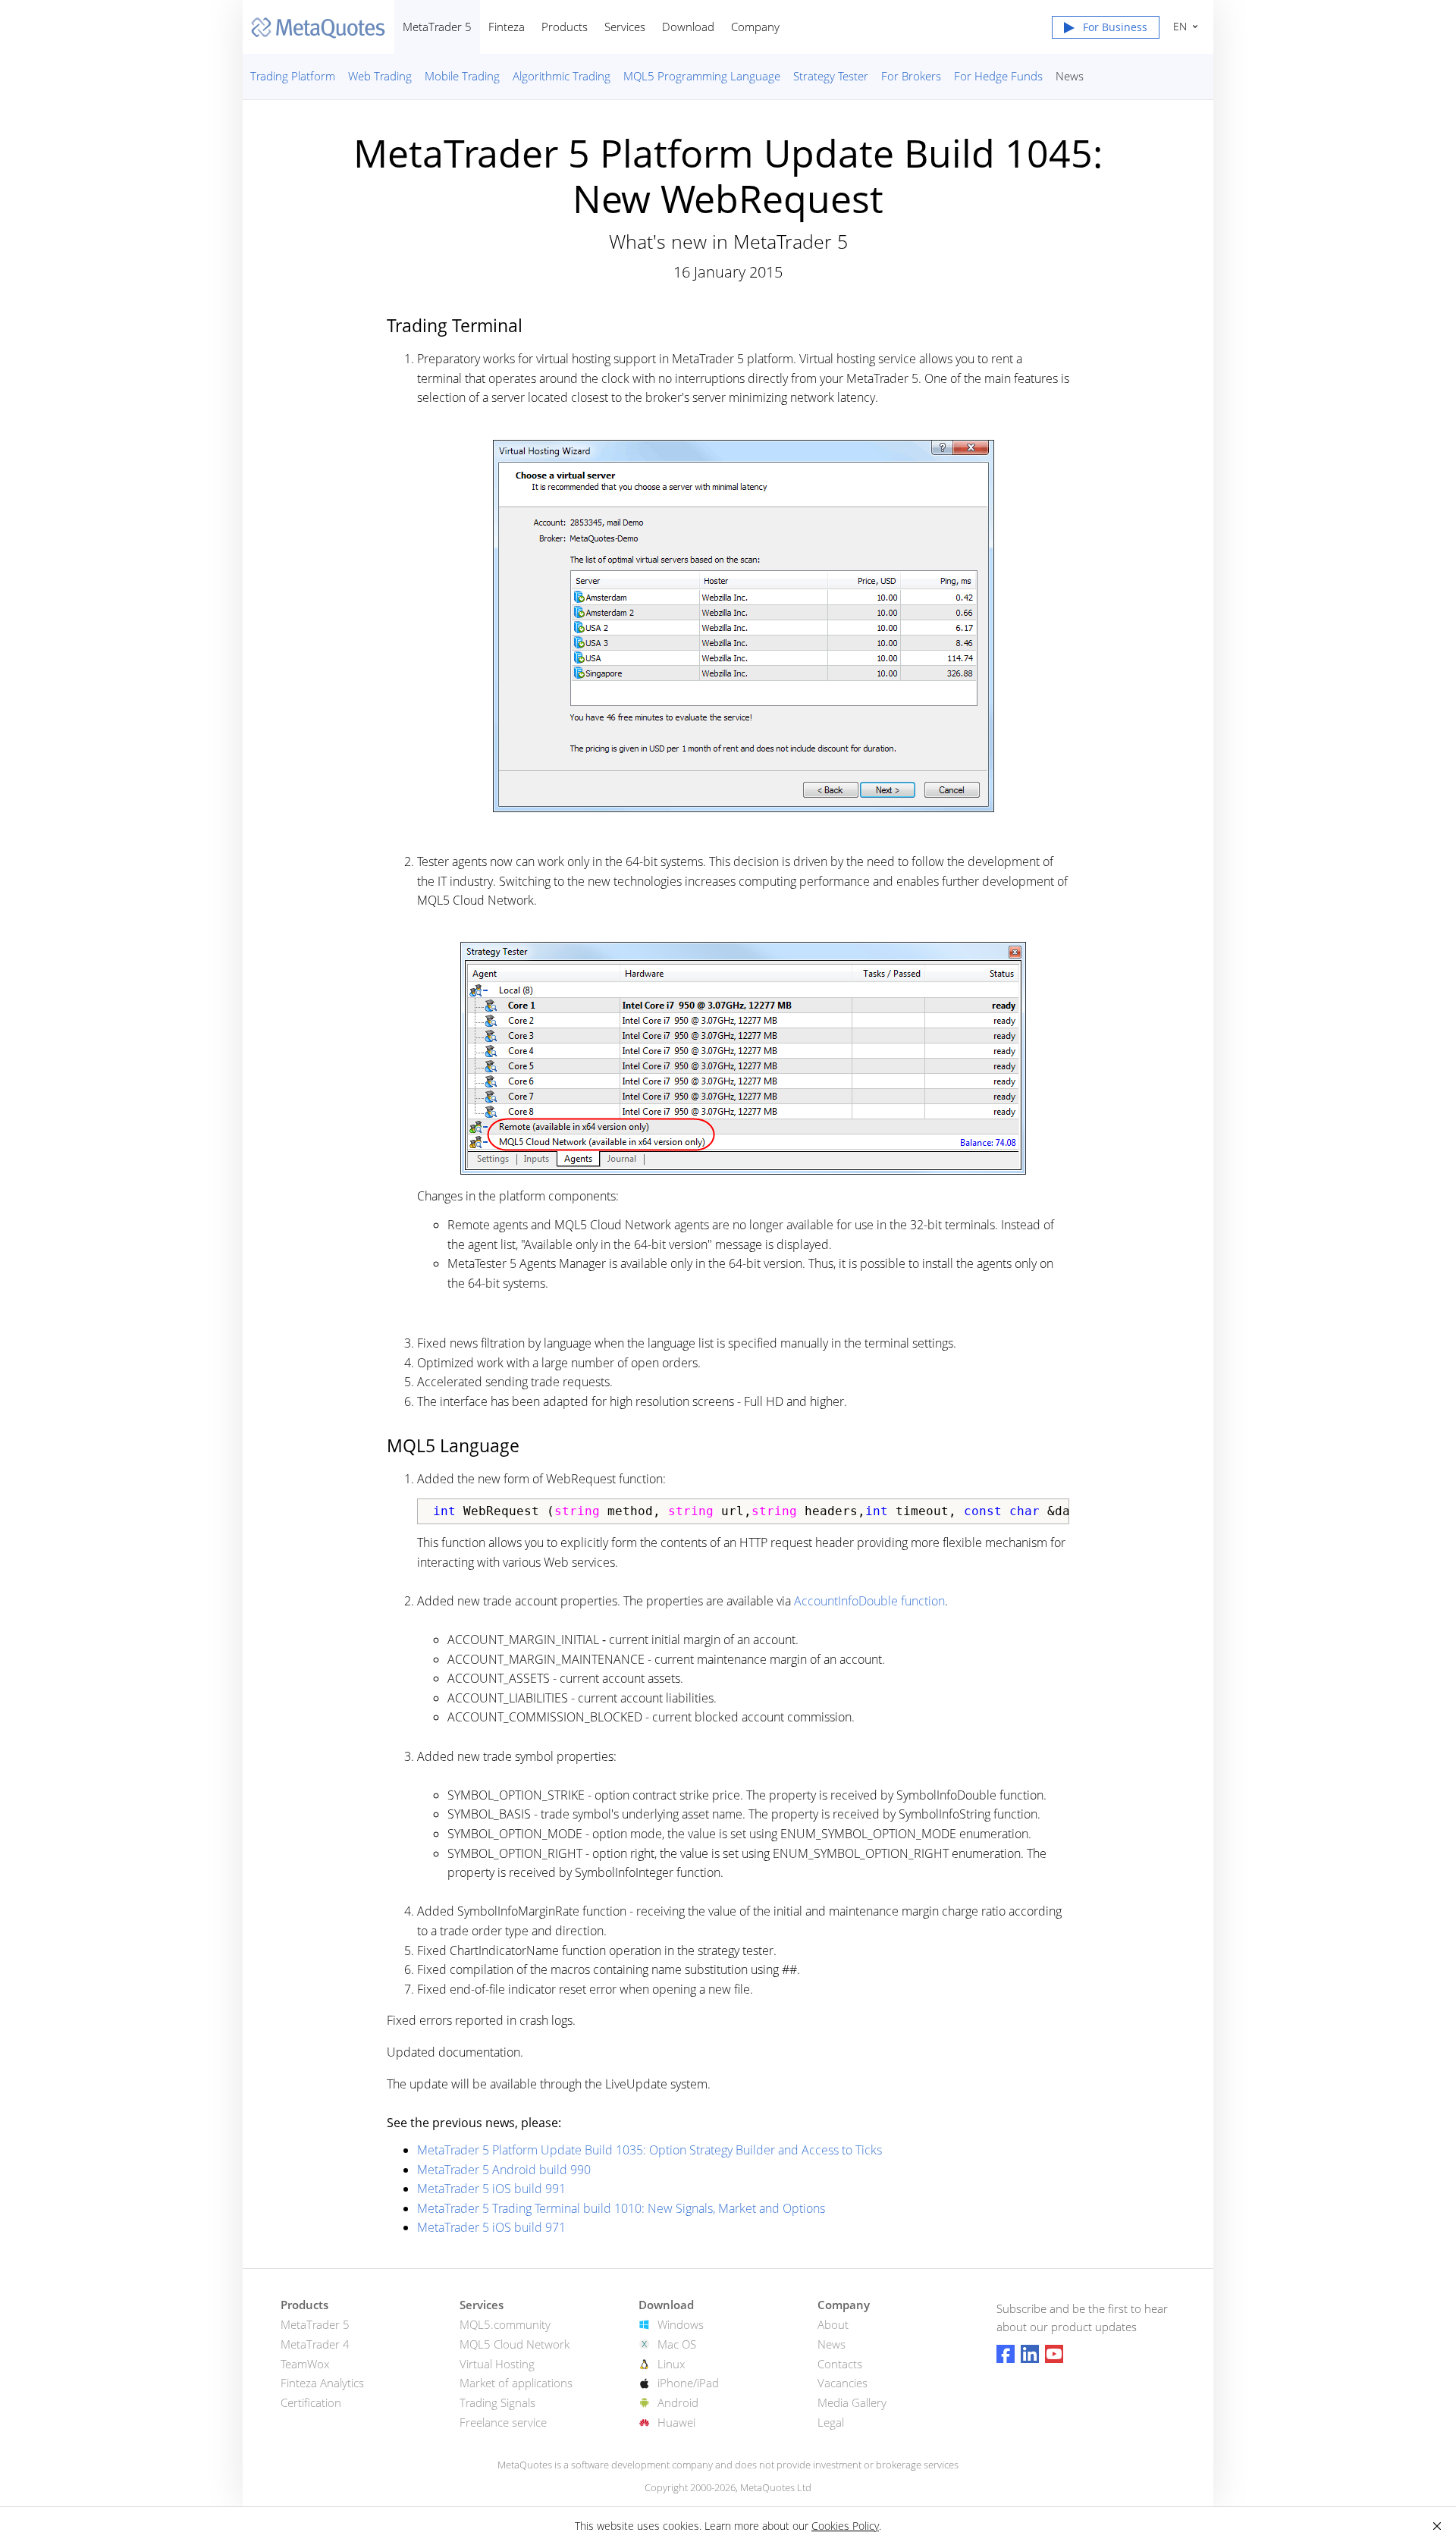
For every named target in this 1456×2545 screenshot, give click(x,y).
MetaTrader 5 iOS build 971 (491, 2227)
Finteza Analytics (322, 2383)
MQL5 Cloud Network (515, 2344)
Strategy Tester (831, 76)
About (833, 2324)
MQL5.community (505, 2324)
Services (625, 27)
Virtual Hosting (497, 2364)
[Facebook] (1006, 2354)
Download (688, 27)
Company (755, 27)
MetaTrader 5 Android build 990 (504, 2170)
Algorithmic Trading (562, 76)
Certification (311, 2402)
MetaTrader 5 (437, 27)
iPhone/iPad (688, 2383)
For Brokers (911, 76)
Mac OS (677, 2344)
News (1070, 76)
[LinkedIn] (1030, 2354)
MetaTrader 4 (315, 2344)
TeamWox (305, 2364)
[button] (1106, 30)
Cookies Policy (845, 2526)
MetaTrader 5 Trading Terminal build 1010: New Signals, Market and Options (621, 2208)
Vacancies (843, 2383)
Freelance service (503, 2422)
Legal (831, 2422)
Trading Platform (293, 76)
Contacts (840, 2364)
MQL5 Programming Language (702, 76)
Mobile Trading (462, 76)
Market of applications (516, 2383)
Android (678, 2402)
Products (565, 27)
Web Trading (380, 76)
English (1177, 26)
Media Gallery (852, 2402)
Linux (671, 2364)
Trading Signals (497, 2402)
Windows (681, 2324)
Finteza (507, 27)
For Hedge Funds (998, 76)
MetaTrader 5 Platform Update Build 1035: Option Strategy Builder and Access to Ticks (650, 2150)
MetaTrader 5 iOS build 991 (491, 2189)
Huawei (676, 2422)
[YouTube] (1054, 2354)
